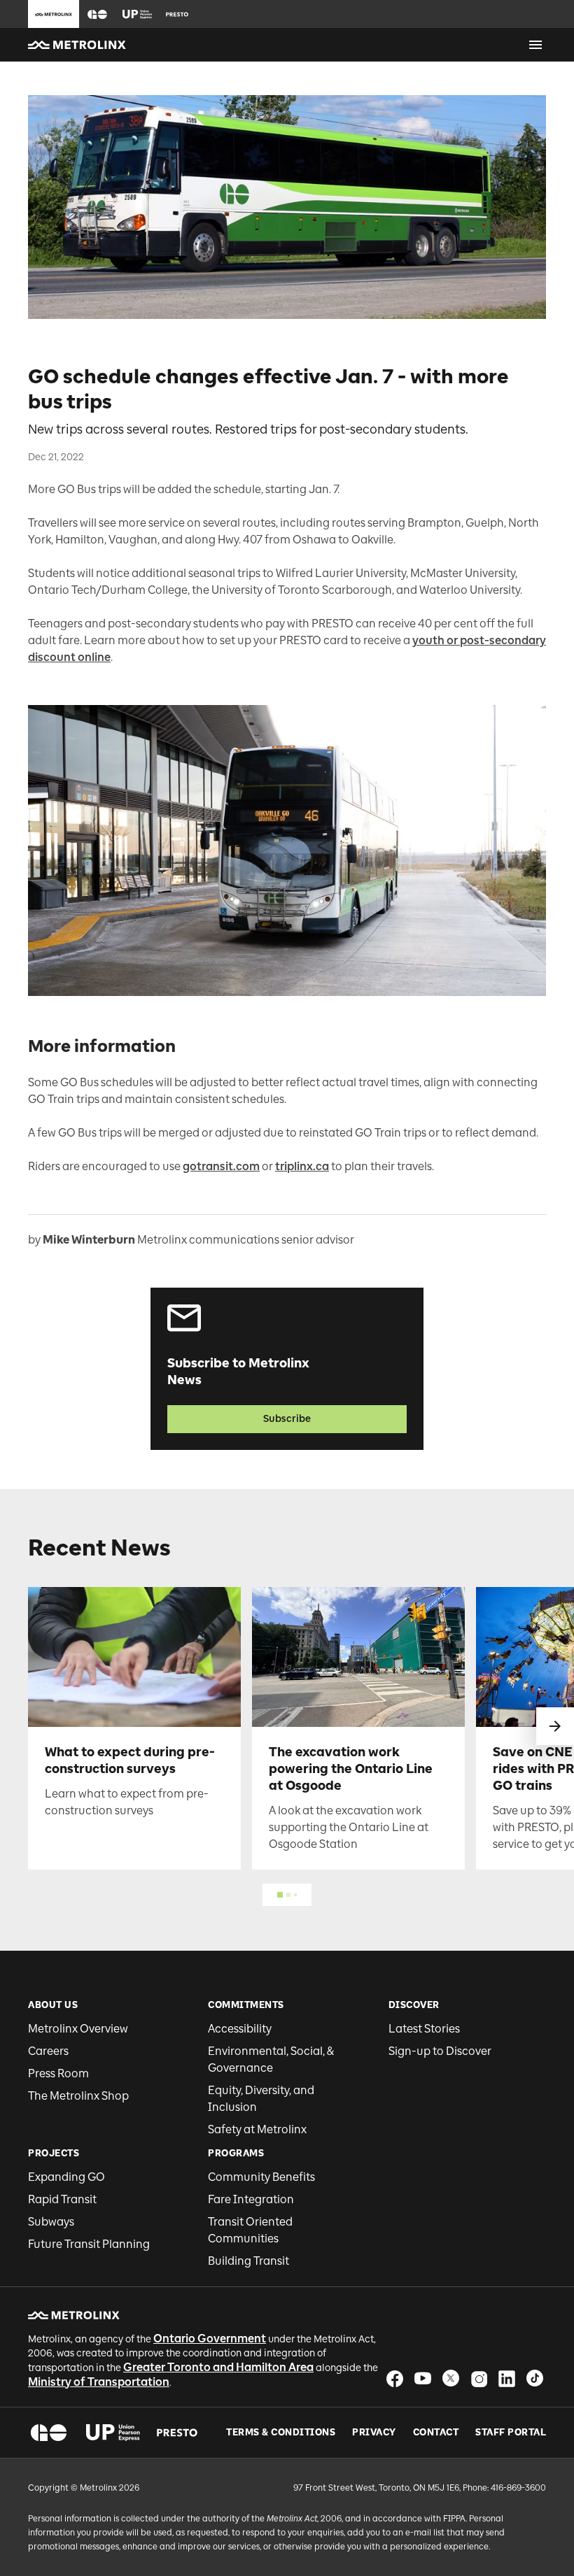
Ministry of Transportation (99, 2382)
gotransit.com (221, 1166)
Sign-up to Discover (440, 2051)
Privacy (374, 2433)
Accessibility (240, 2029)
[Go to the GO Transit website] (97, 14)
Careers (48, 2051)
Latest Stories (424, 2029)
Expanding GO (66, 2177)
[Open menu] (535, 45)
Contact (436, 2433)
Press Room (58, 2073)
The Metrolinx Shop (78, 2096)
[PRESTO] (177, 2433)
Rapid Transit (62, 2199)
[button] (97, 14)
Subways (51, 2222)
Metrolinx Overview (78, 2029)
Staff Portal (511, 2433)
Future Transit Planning (89, 2244)
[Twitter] (451, 2378)
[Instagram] (479, 2378)
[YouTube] (423, 2378)
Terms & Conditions (281, 2433)
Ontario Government (210, 2339)
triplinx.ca (302, 1166)
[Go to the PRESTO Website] (177, 14)
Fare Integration (251, 2199)
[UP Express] (113, 2433)
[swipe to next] (555, 1726)
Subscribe (287, 1419)
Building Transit (248, 2261)
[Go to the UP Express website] (137, 14)
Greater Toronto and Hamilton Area (218, 2367)
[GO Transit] (49, 2433)
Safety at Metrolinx (257, 2129)
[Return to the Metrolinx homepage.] (77, 45)
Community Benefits (261, 2177)
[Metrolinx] (74, 2315)
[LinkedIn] (507, 2378)
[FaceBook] (395, 2378)
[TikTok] (535, 2378)
